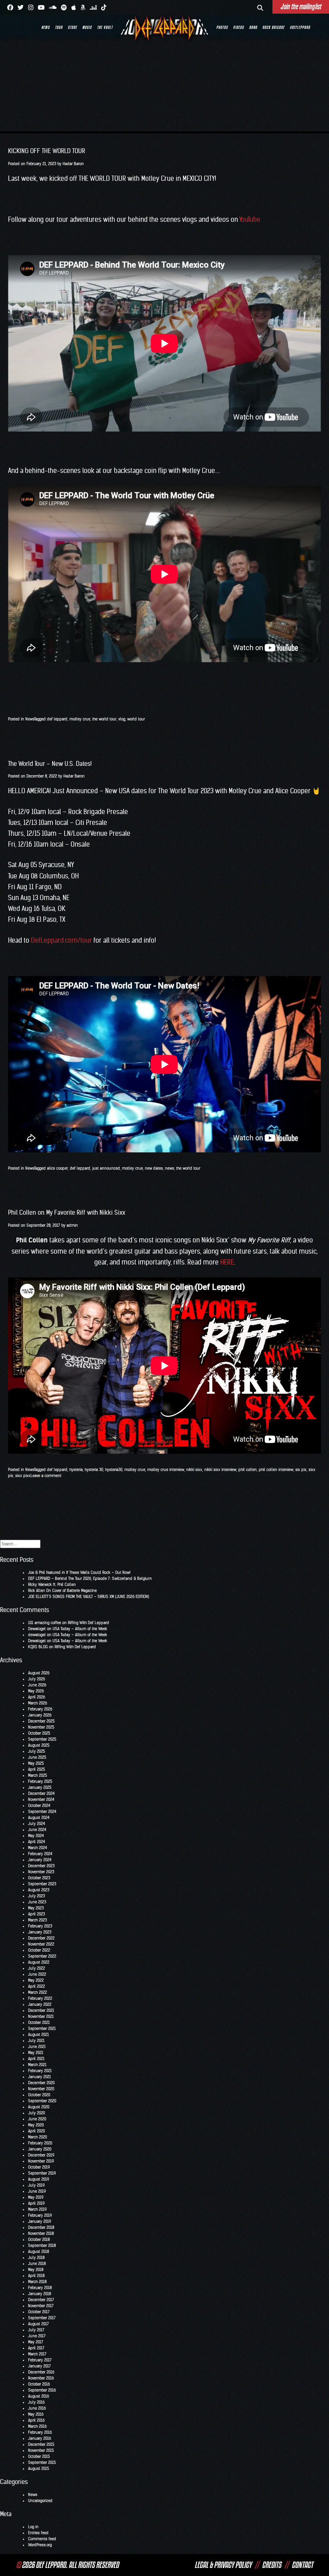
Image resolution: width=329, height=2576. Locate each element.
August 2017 (39, 2324)
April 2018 (36, 2276)
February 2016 (40, 2432)
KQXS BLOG (38, 1647)
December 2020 (41, 2083)
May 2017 (36, 2342)
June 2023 (37, 1902)
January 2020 (40, 2149)
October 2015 (39, 2456)
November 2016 (41, 2378)
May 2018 (36, 2270)
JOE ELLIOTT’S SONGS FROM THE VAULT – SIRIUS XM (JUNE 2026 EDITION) (89, 1597)
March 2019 (37, 2209)
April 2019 (36, 2203)
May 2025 (36, 1763)
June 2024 (37, 1830)
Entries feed (38, 2533)
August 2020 (39, 2107)
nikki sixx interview (220, 1470)
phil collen (248, 1470)
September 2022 (42, 1956)
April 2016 (36, 2420)
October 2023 (39, 1878)
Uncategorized (40, 2501)
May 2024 (36, 1836)
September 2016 (42, 2390)
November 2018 (41, 2233)
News (46, 27)
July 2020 (37, 2113)
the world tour (104, 719)
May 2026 (36, 1691)
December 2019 (41, 2155)
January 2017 (40, 2366)
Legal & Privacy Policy (223, 2565)
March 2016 (37, 2426)
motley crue (80, 719)
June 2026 (37, 1685)
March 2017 (37, 2354)
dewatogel (37, 1635)
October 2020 (39, 2095)
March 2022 (38, 1992)
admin (72, 1225)
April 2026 (37, 1697)
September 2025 (42, 1739)
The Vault (105, 27)
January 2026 (40, 1715)
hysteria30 (114, 1470)
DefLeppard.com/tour (61, 940)
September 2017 (42, 2318)
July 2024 (37, 1824)
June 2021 (37, 2047)
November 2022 (41, 1944)
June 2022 (37, 1974)
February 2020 (40, 2143)
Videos (239, 27)
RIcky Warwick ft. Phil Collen (52, 1585)
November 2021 (41, 2016)
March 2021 (37, 2065)
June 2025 (37, 1757)
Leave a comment (46, 1476)
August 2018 (39, 2252)
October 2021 (39, 2023)
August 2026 (39, 1673)
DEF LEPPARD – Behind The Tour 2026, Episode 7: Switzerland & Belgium (90, 1579)
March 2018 (37, 2282)
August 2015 (39, 2469)
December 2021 (41, 2010)
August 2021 (39, 2035)
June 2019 (37, 2191)
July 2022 (37, 1968)
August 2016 (39, 2396)
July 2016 (36, 2402)
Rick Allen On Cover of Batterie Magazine (62, 1591)
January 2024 (40, 1860)
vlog (122, 719)
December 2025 (41, 1721)
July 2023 (37, 1896)
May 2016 (36, 2414)
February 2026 (40, 1709)
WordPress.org (40, 2545)
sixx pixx (23, 1476)
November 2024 (41, 1800)
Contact (302, 2565)
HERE (227, 1262)
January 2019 (40, 2221)
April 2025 (37, 1769)
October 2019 (39, 2167)
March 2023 (38, 1920)
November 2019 (41, 2161)
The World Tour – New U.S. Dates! (50, 764)
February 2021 (40, 2071)
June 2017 (37, 2336)
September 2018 (42, 2246)
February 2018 (40, 2288)
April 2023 (37, 1914)
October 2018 (39, 2239)
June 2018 (37, 2264)
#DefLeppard (300, 27)
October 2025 (39, 1733)
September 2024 (42, 1812)
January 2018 (40, 2294)
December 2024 (41, 1793)
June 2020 (37, 2119)
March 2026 (38, 1703)
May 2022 (36, 1980)
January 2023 (40, 1932)
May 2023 (36, 1908)
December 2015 (41, 2444)
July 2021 (36, 2041)
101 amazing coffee (45, 1623)
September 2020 (42, 2101)
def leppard (57, 719)
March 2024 (38, 1848)
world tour (136, 719)
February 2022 (40, 1998)
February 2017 (40, 2360)
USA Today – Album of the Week (80, 1629)
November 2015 (41, 2450)
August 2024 (39, 1818)
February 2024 (40, 1854)
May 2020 (36, 2125)
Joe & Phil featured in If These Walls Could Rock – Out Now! (79, 1572)
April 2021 (36, 2059)
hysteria (76, 1470)
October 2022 (39, 1950)
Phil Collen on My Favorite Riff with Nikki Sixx (67, 1212)
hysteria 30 (94, 1470)
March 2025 (38, 1775)
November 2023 (41, 1872)
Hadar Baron (73, 164)
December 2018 (41, 2227)
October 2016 (39, 2384)
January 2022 (40, 2004)
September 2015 (42, 2462)
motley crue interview (166, 1470)
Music (87, 27)
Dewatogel (37, 1629)
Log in (33, 2527)
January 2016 (40, 2438)
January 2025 (40, 1787)
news (170, 1168)
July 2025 (37, 1751)
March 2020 (38, 2137)
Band (253, 27)
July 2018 (36, 2258)
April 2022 (37, 1986)
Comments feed (42, 2539)
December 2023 (41, 1866)
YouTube (250, 219)
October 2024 (39, 1806)
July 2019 (36, 2185)
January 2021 (40, 2077)
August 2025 (39, 1745)
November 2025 (41, 1727)
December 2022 (41, 1938)
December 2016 (41, 2372)
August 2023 (39, 1890)
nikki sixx (194, 1470)
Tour (59, 27)
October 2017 (39, 2312)
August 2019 (39, 2179)
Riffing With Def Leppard (88, 1623)
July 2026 (37, 1679)
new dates (154, 1168)
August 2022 (39, 1962)
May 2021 (36, 2053)
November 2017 (41, 2306)
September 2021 (42, 2029)
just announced (106, 1168)
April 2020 (37, 2131)
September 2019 (42, 2173)
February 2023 (40, 1926)
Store (72, 27)
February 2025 (40, 1781)
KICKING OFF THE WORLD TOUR (47, 151)
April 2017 (36, 2348)
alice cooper (57, 1168)
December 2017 (41, 2300)
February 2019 (40, 2215)
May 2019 (36, 2197)
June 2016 (37, 2408)
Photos (222, 27)
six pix (301, 1470)
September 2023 (42, 1884)
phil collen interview (276, 1470)
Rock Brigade (273, 27)
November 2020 (41, 2089)
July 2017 (36, 2330)
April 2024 (37, 1842)
